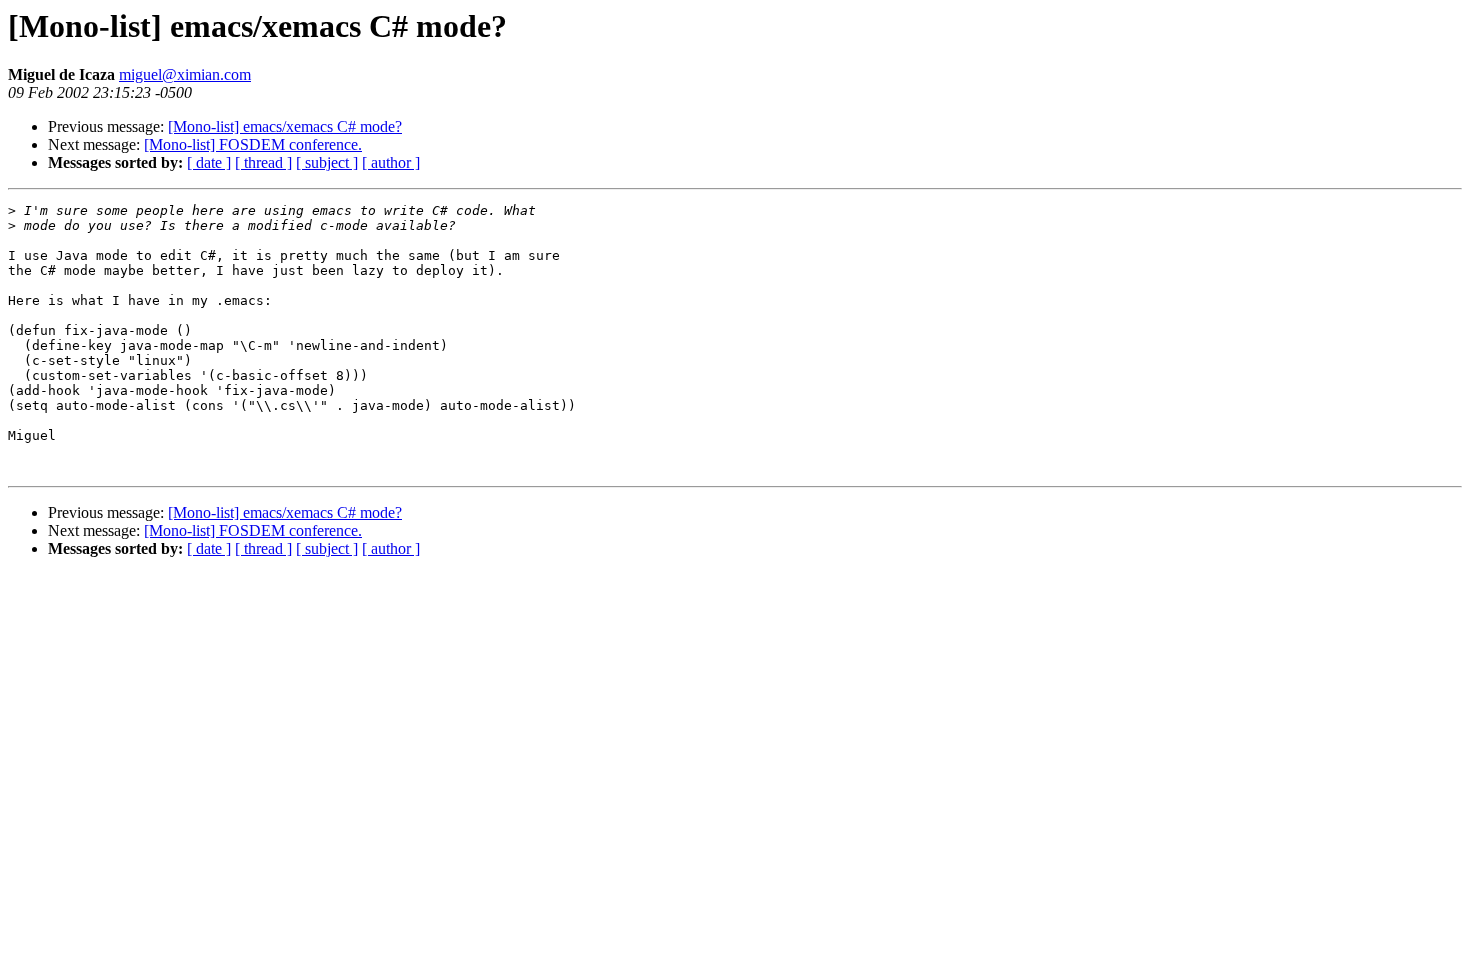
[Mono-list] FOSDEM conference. (253, 144)
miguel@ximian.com (185, 74)
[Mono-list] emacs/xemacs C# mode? (285, 126)
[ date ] (209, 162)
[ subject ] (327, 162)
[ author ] (391, 162)
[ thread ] (263, 162)
